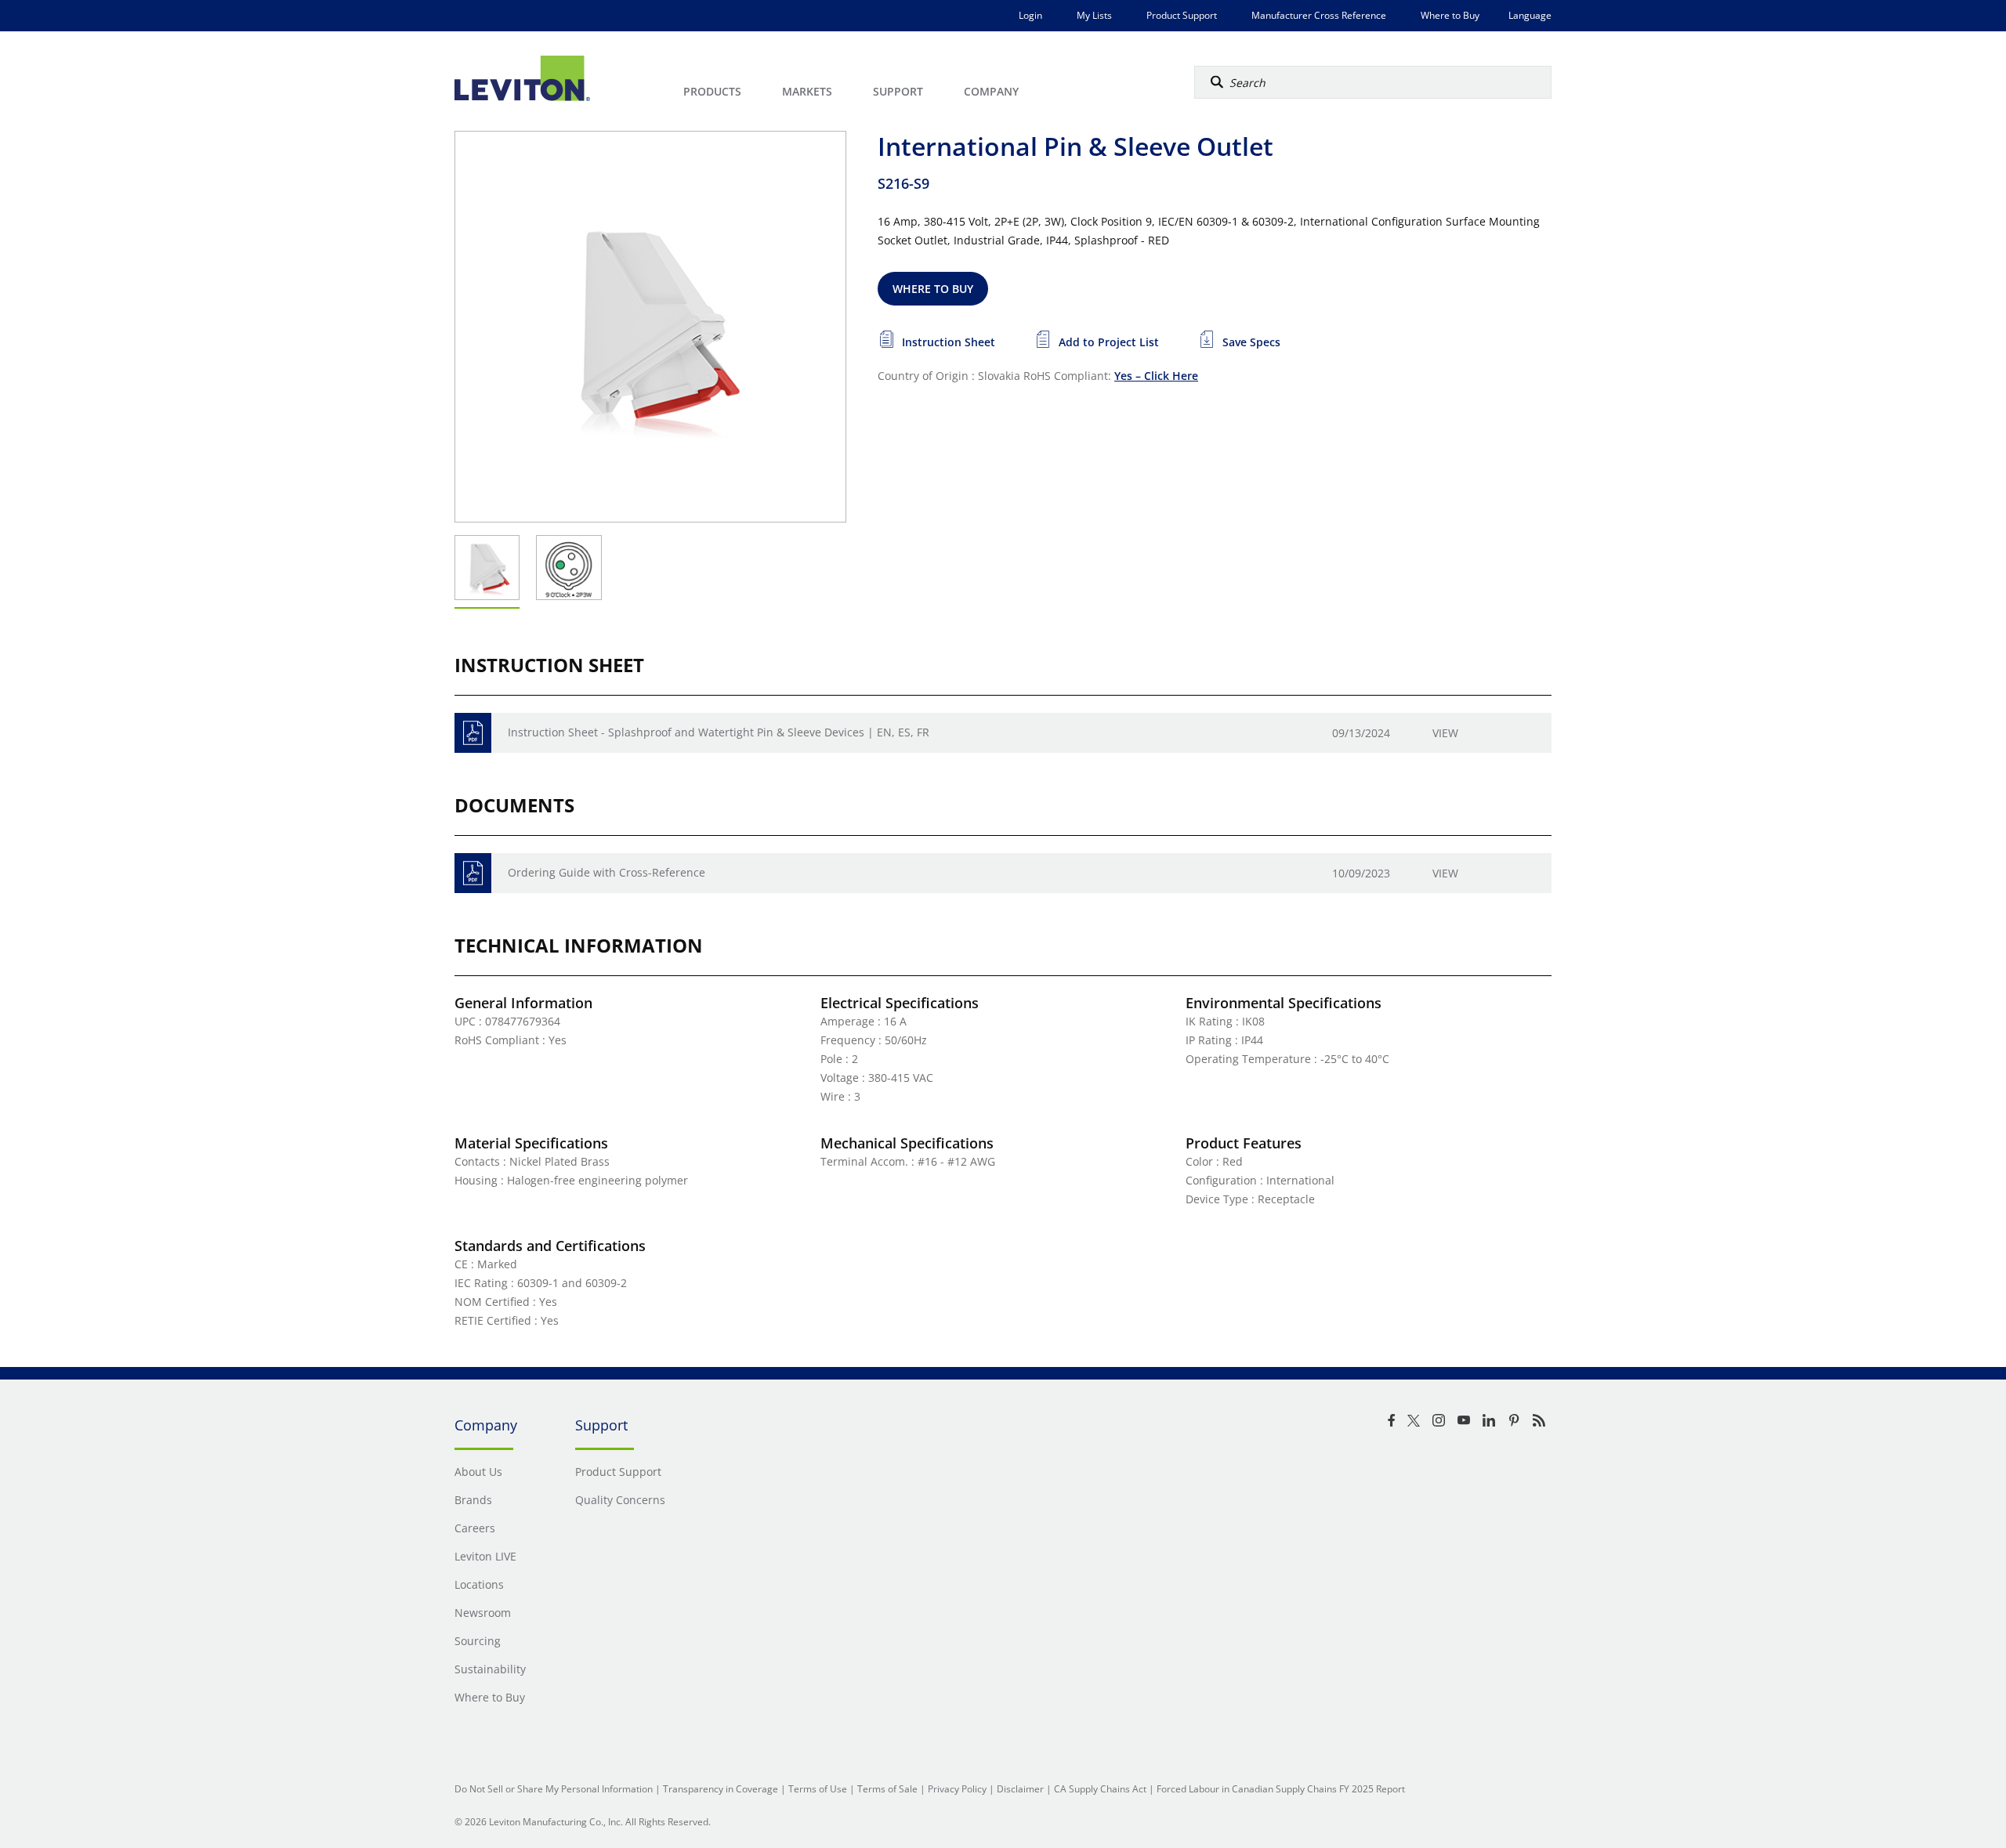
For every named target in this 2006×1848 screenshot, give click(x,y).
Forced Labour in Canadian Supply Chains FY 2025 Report (1281, 1789)
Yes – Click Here (1156, 376)
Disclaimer (1020, 1789)
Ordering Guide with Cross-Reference (607, 872)
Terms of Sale (887, 1789)
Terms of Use (818, 1789)
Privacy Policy (957, 1789)
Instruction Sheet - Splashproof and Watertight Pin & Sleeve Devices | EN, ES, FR (719, 732)
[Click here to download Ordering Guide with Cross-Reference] (473, 873)
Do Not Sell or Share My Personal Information (554, 1789)
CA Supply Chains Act (1100, 1789)
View (1445, 733)
